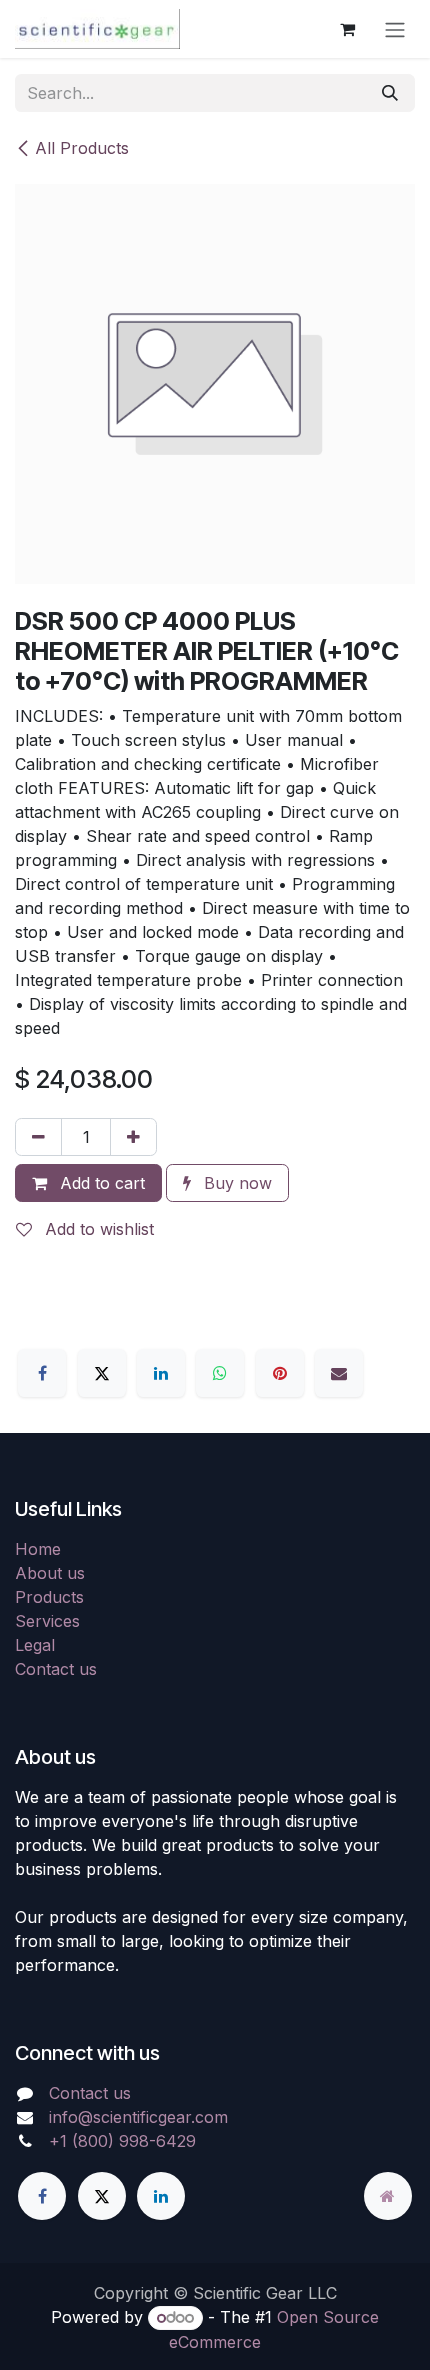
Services (47, 1621)
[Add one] (133, 1137)
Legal (35, 1645)
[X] (102, 1373)
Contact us (56, 1669)
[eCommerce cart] (347, 29)
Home (38, 1549)
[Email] (339, 1373)
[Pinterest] (280, 1373)
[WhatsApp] (220, 1373)
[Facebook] (42, 1373)
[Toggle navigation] (395, 29)
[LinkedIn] (161, 1373)
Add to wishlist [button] (97, 1229)
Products (49, 1597)
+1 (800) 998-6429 (122, 2141)
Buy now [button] (235, 1183)
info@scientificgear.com (138, 2117)
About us (50, 1573)
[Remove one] (38, 1137)
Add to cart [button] (100, 1183)
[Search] (390, 93)
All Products (82, 148)
